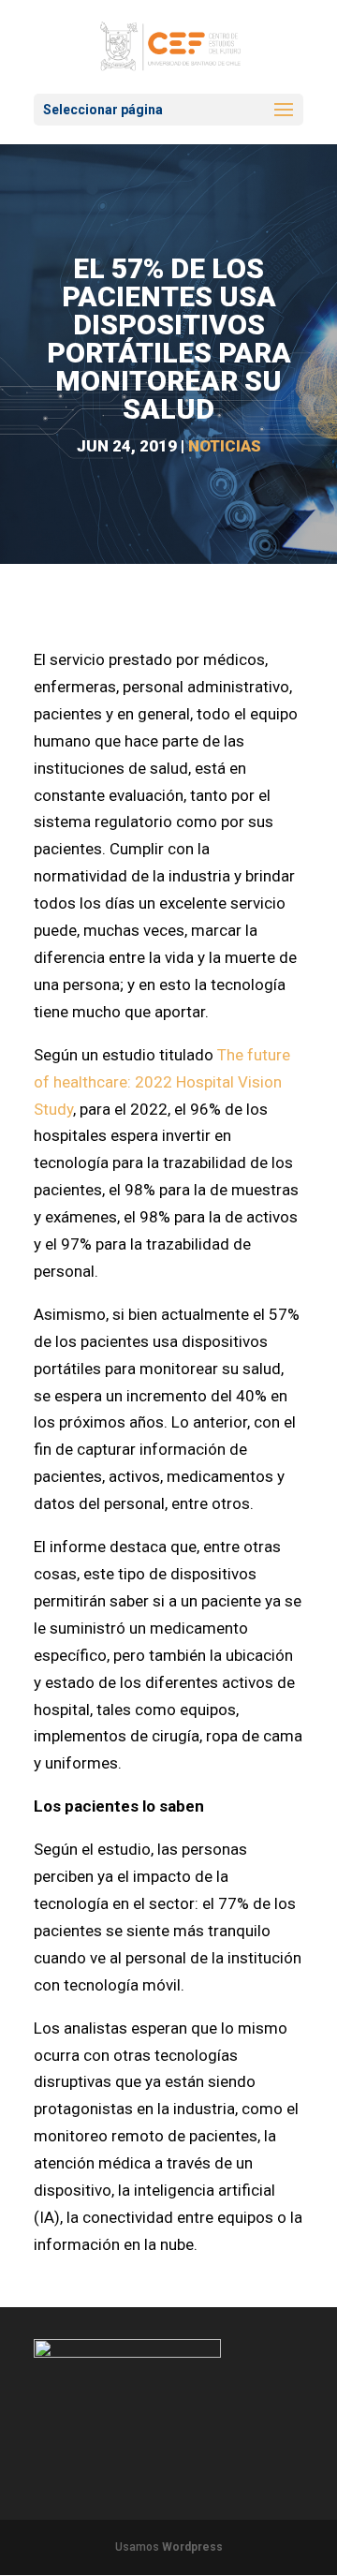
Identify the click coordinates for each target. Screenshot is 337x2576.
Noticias (225, 446)
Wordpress (192, 2547)
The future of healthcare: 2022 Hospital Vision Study (162, 1082)
